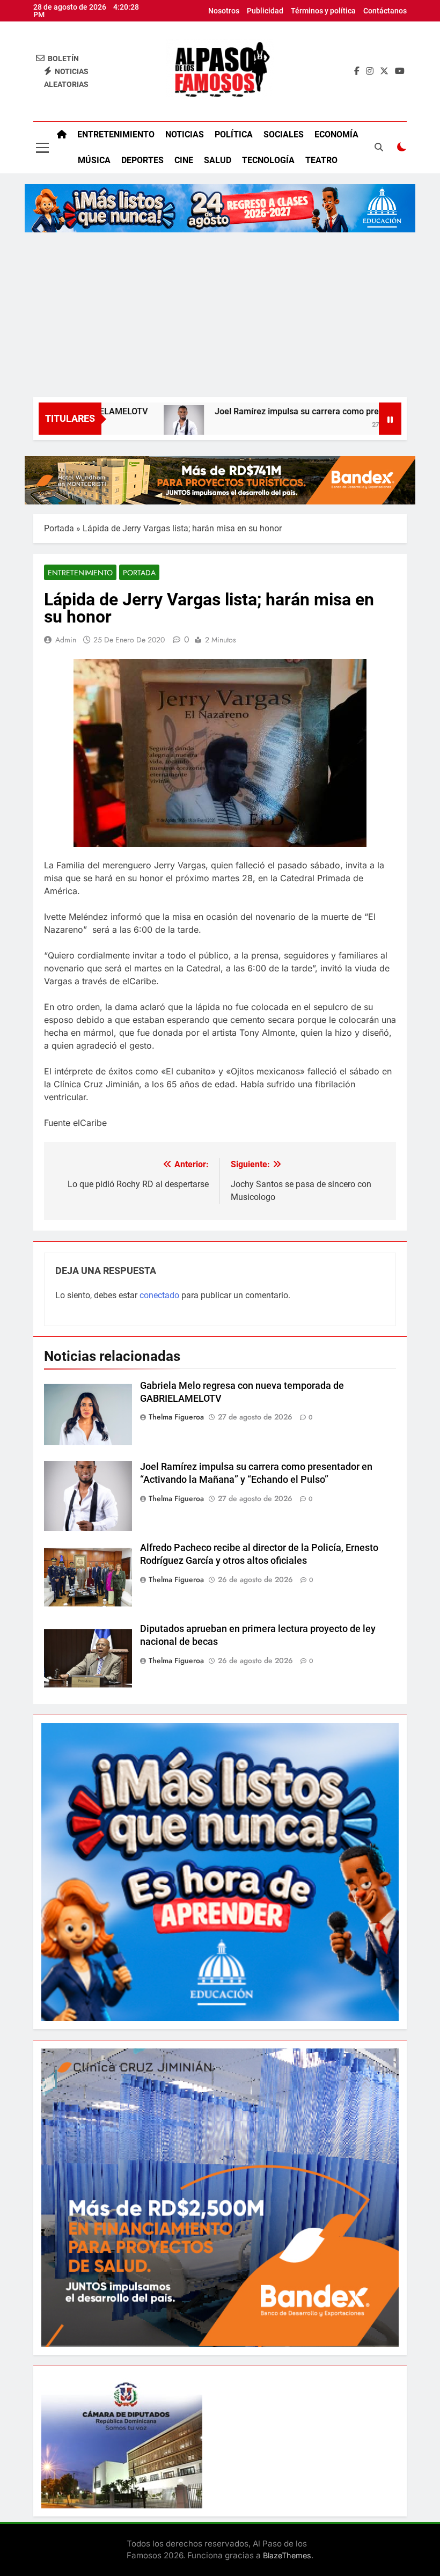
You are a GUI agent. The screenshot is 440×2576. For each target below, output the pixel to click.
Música (94, 160)
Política (234, 134)
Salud (218, 160)
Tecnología (268, 160)
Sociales (284, 134)
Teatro (321, 160)
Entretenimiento (116, 134)
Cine (184, 160)
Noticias (185, 134)
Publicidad (265, 11)
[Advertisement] (220, 317)
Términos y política (323, 11)
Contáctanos (385, 11)
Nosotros (224, 11)
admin (66, 640)
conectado (159, 1295)
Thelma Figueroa (176, 1417)
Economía (336, 134)
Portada (59, 528)
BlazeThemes (287, 2555)
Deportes (142, 160)
